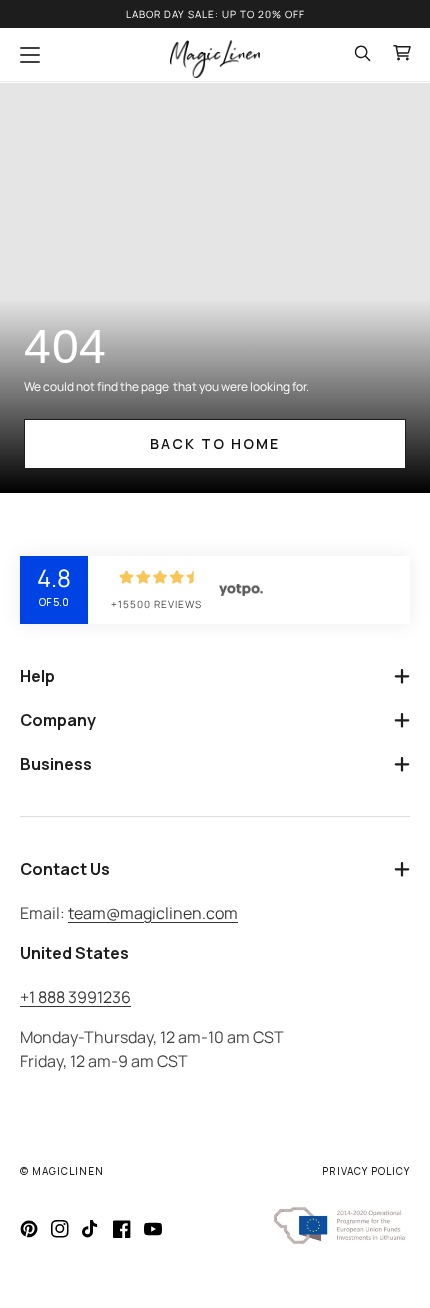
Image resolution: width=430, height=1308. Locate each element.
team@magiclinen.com (153, 913)
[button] (30, 55)
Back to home (215, 443)
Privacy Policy (366, 1171)
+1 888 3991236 (75, 997)
